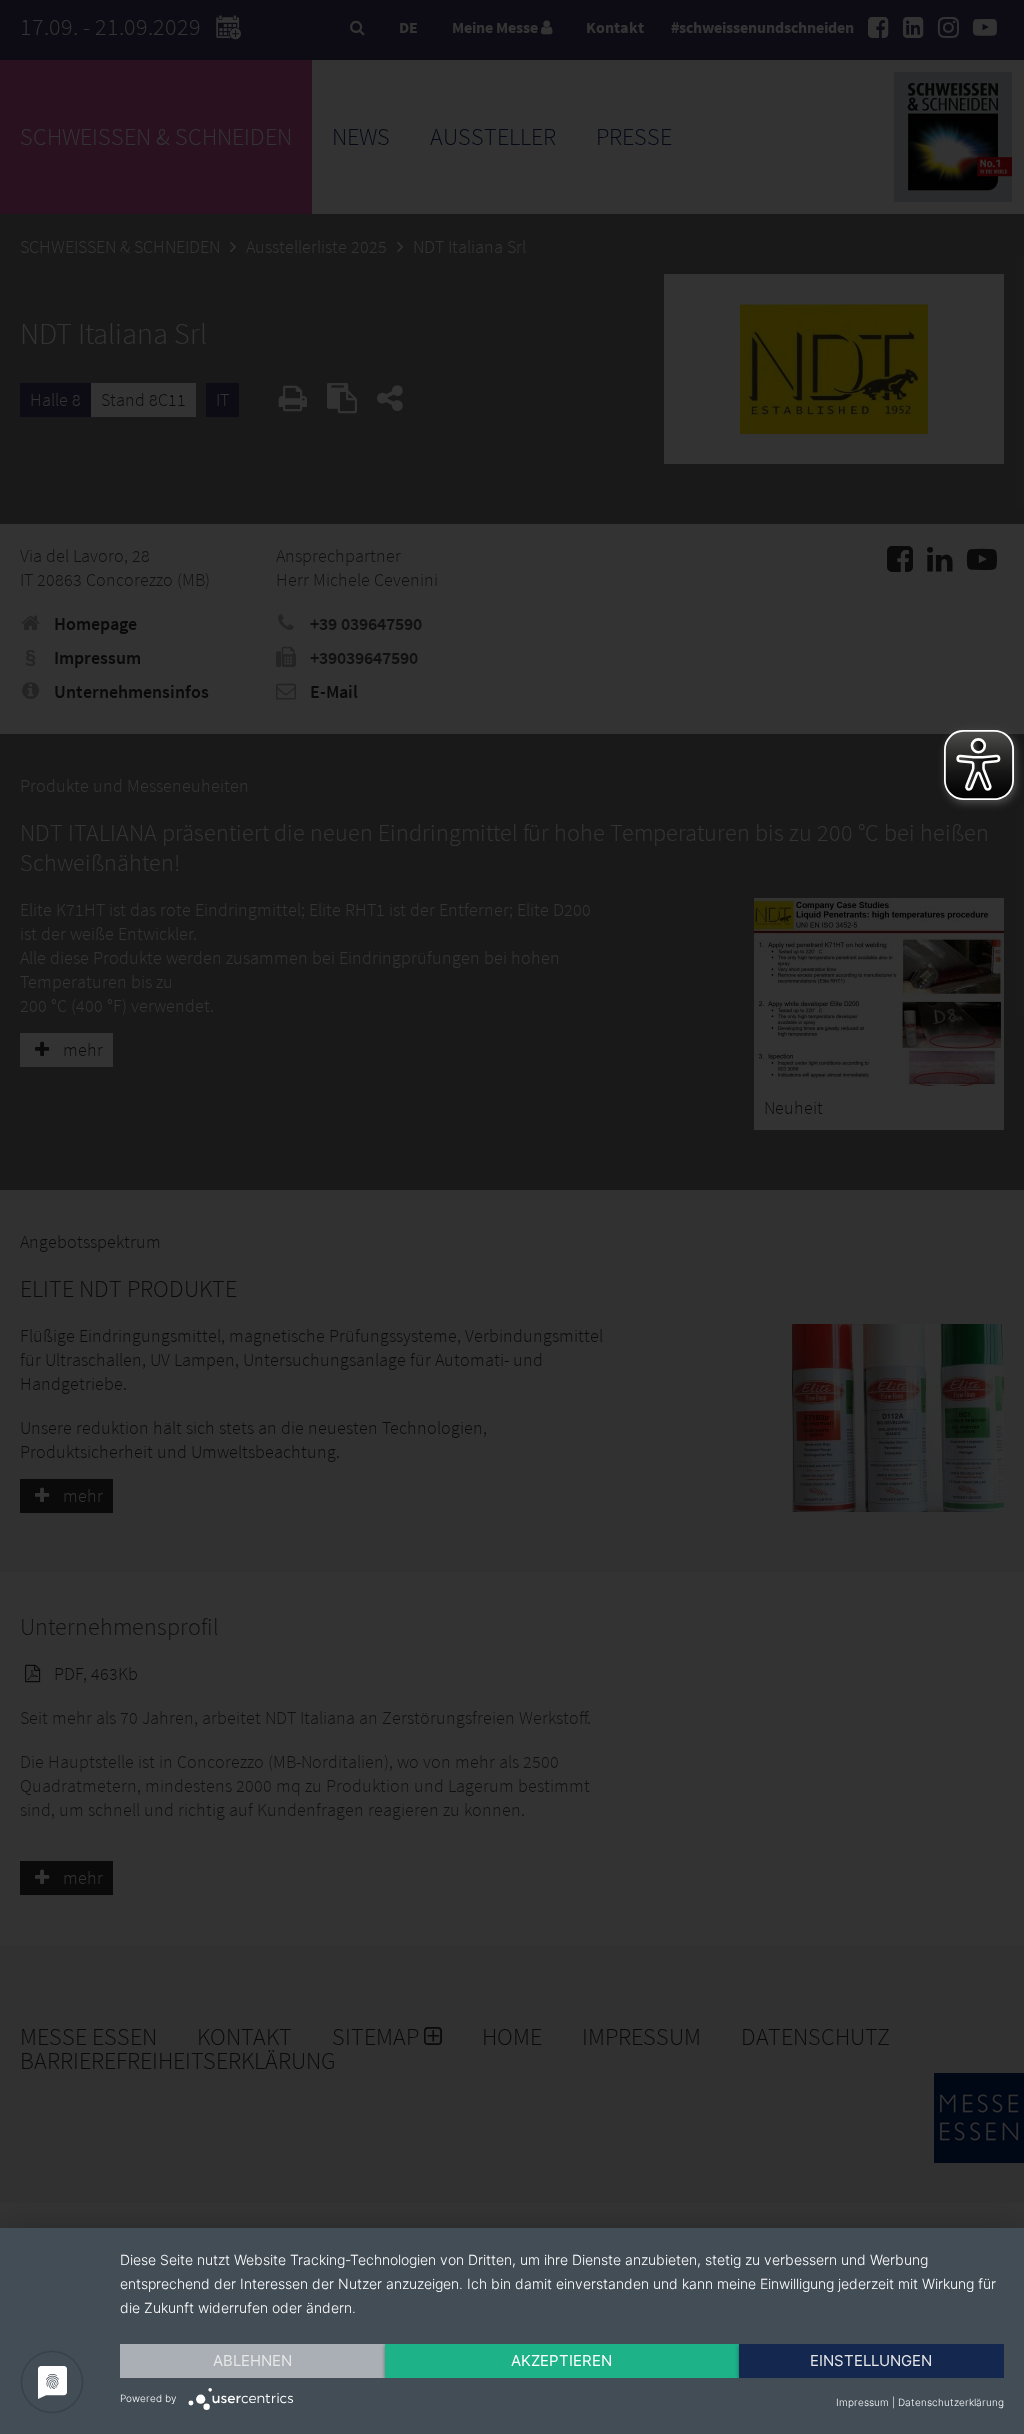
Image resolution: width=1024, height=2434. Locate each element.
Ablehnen (252, 2360)
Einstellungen (871, 2360)
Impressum (862, 2402)
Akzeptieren (561, 2360)
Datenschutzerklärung (951, 2402)
